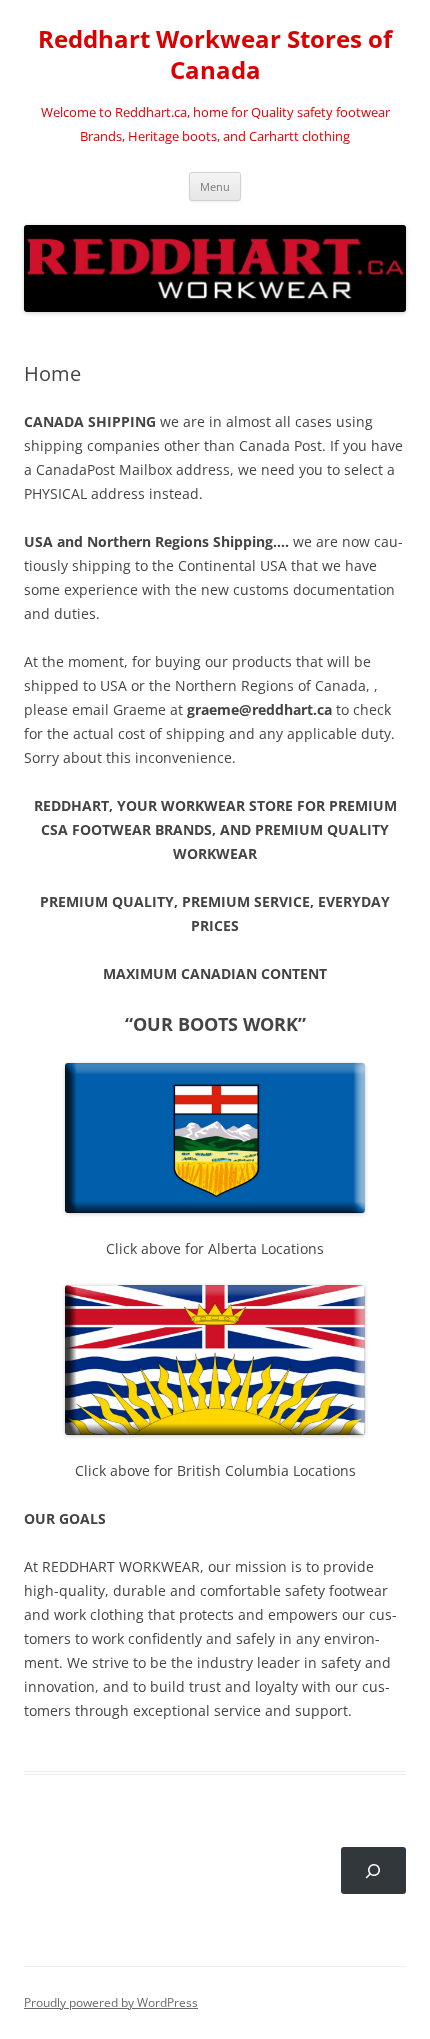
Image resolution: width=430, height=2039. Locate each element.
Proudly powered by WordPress (111, 2002)
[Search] (373, 1870)
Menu (215, 186)
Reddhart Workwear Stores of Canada (215, 55)
